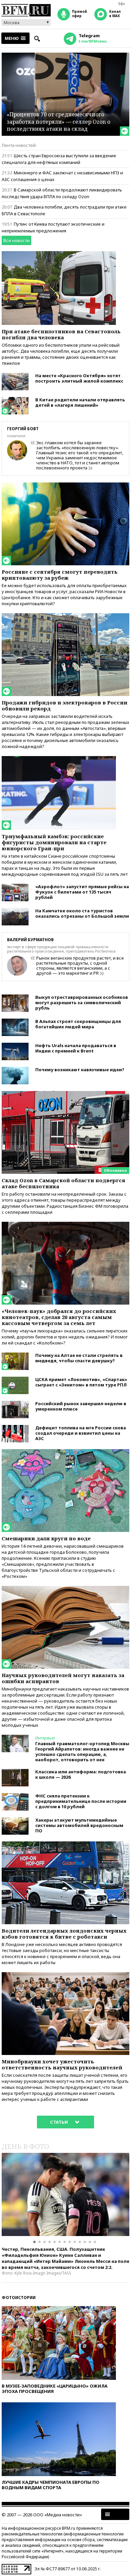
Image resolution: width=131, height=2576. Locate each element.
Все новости (16, 240)
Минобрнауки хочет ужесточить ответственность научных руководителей (62, 2064)
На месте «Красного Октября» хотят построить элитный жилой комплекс (79, 378)
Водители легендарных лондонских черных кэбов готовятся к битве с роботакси (64, 1934)
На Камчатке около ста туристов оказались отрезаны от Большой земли (82, 913)
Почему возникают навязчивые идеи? (80, 1070)
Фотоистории (19, 2298)
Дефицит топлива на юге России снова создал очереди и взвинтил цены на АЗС (81, 1433)
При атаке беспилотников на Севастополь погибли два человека (61, 334)
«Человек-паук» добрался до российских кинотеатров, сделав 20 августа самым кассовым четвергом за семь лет (59, 1317)
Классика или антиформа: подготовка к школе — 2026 (81, 1774)
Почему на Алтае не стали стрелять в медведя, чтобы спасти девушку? (79, 1358)
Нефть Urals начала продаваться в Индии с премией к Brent (76, 1048)
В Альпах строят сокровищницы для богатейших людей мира (78, 1024)
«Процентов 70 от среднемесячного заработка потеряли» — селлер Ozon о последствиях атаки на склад (58, 122)
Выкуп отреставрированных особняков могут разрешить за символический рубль (82, 1003)
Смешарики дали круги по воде (46, 1538)
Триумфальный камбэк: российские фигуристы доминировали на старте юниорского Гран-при (54, 842)
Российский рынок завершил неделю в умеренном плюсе (81, 1406)
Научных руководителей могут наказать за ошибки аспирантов (63, 1678)
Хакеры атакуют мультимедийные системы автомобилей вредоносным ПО (79, 1825)
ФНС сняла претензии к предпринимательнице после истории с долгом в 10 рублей (81, 1801)
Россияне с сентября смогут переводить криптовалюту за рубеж (60, 575)
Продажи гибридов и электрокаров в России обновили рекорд (64, 705)
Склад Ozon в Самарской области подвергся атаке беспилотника (63, 1183)
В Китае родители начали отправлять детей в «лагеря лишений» (80, 402)
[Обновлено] (65, 1094)
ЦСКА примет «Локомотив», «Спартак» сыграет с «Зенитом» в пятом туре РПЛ (81, 1382)
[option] (65, 2194)
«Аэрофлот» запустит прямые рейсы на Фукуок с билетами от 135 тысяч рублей (82, 892)
